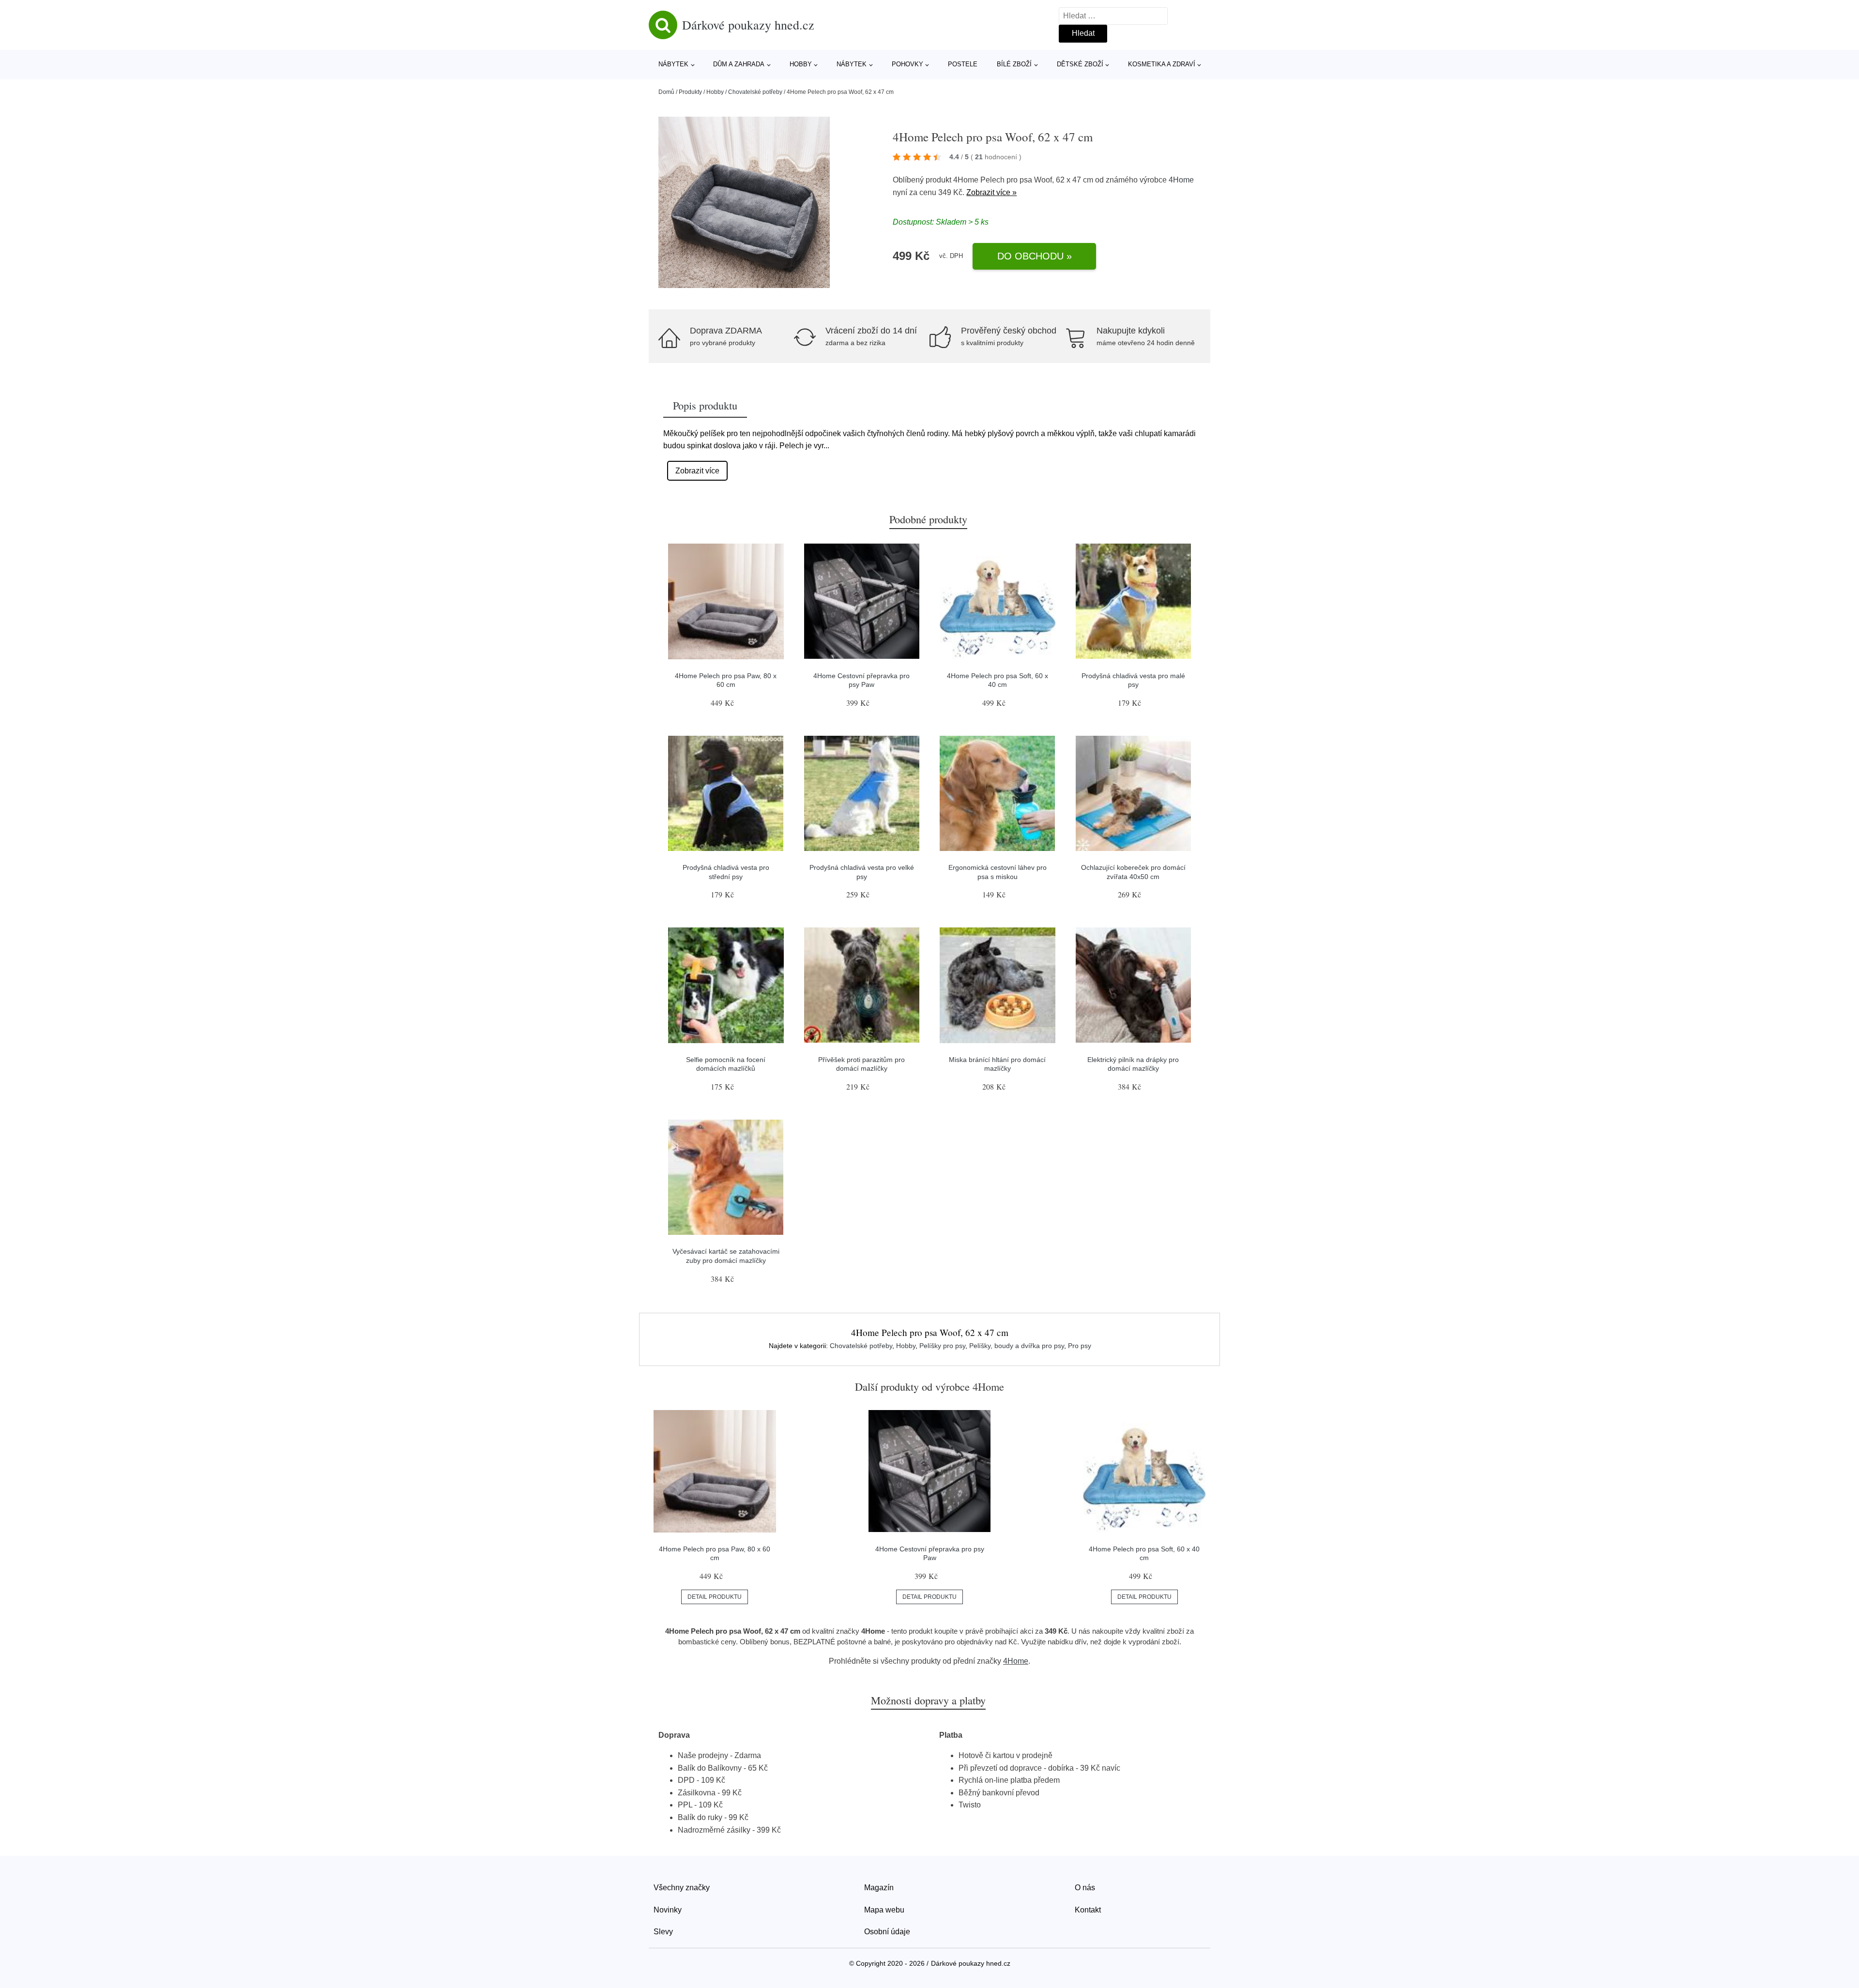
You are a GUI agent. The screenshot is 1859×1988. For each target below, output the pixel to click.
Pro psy (1080, 1346)
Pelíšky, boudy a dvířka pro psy (1017, 1346)
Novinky (668, 1910)
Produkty (690, 92)
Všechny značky (682, 1888)
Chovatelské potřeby (755, 92)
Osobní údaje (887, 1932)
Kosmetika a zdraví (1162, 64)
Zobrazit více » (991, 192)
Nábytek (673, 64)
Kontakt (1088, 1910)
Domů (666, 92)
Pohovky (907, 64)
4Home (1181, 180)
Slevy (663, 1932)
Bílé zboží (1014, 64)
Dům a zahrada (739, 64)
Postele (963, 64)
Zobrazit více (697, 471)
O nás (1085, 1888)
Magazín (879, 1888)
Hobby (801, 64)
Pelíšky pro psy (942, 1346)
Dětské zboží (1080, 64)
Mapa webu (884, 1910)
